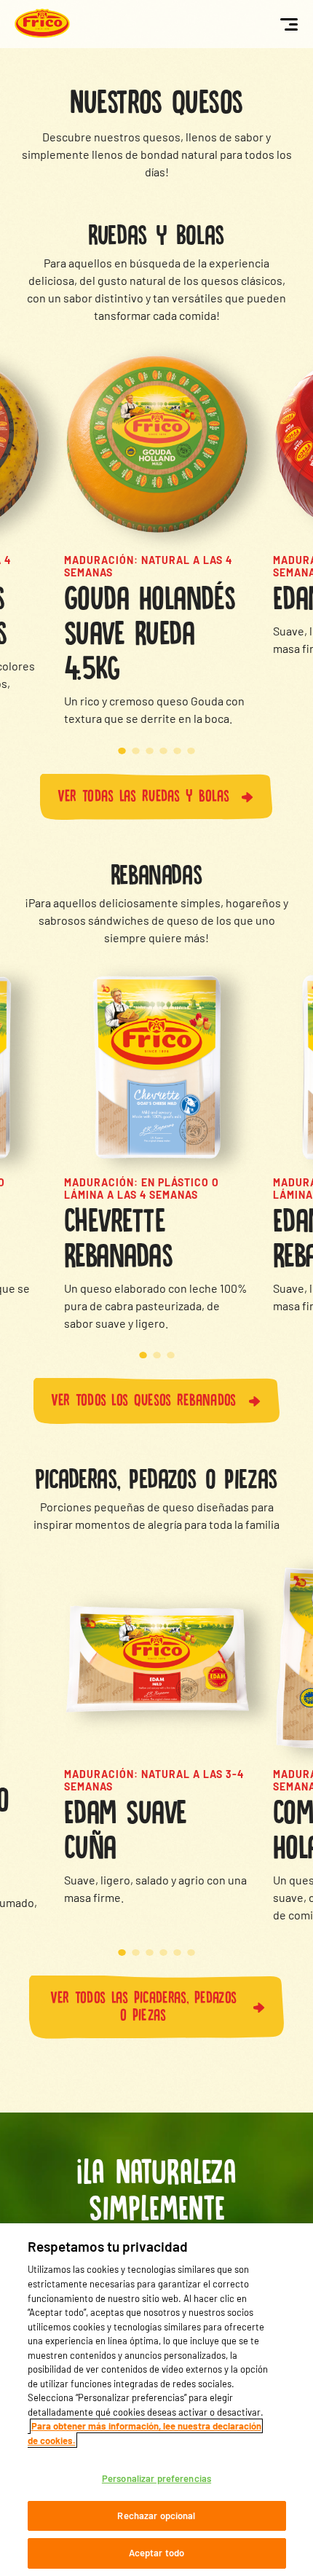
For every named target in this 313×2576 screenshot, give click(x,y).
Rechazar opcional (156, 2516)
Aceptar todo (157, 2553)
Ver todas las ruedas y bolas (143, 794)
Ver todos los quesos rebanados (144, 1398)
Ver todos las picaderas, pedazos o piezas (144, 2004)
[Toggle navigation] (289, 24)
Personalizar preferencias (156, 2478)
